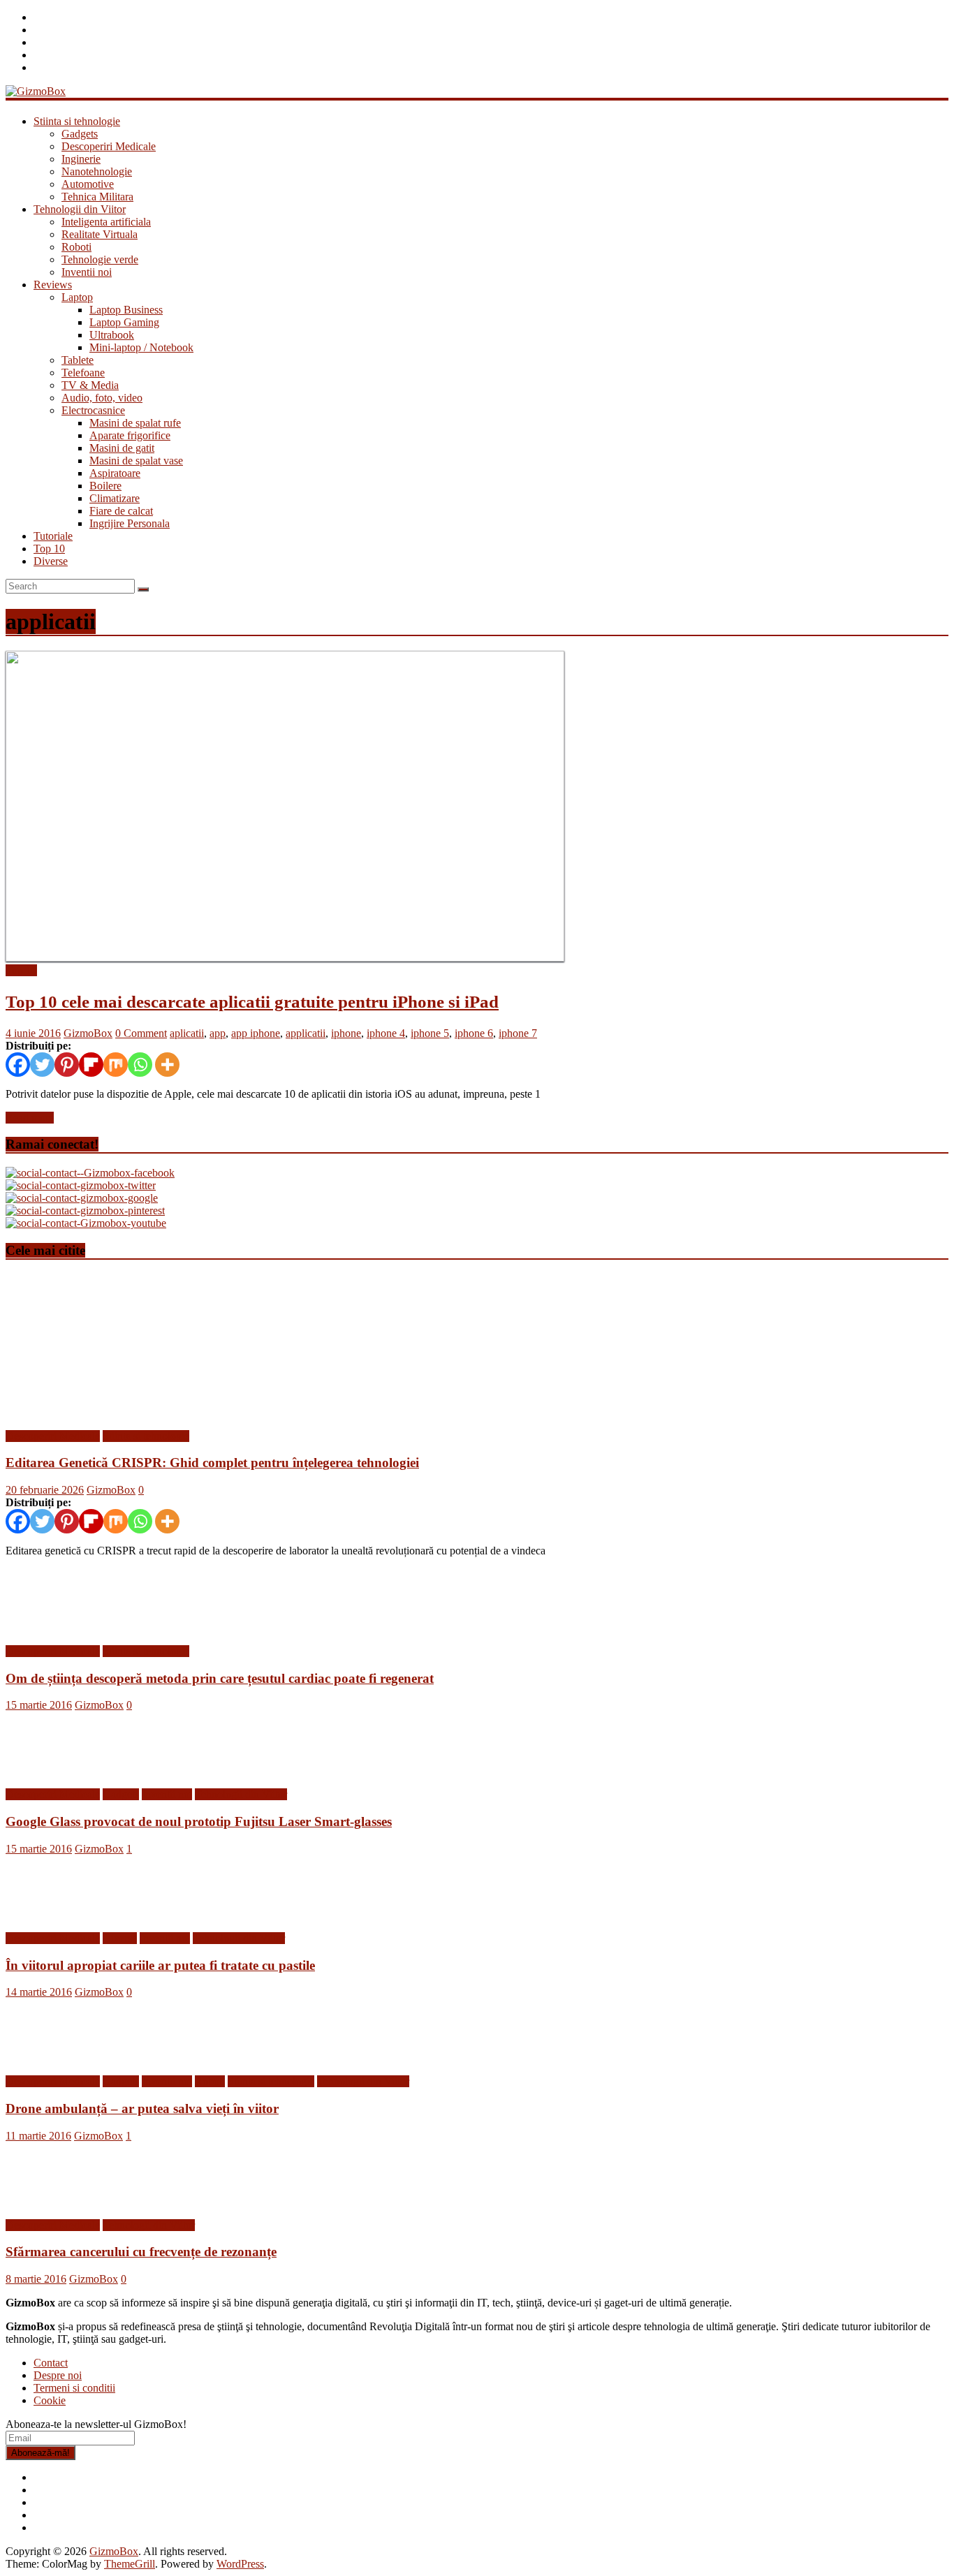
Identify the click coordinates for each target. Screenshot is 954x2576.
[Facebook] (18, 1065)
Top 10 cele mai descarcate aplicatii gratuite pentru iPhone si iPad (252, 1002)
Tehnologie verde (100, 259)
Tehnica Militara (97, 197)
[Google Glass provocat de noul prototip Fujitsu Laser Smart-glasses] (51, 1771)
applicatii (306, 1033)
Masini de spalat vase (136, 461)
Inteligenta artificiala (106, 222)
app (218, 1033)
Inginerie (81, 159)
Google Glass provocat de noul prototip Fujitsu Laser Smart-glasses (199, 1821)
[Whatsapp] (140, 1065)
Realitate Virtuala (100, 234)
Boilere (105, 486)
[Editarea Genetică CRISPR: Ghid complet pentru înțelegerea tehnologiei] (142, 1412)
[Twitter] (42, 1065)
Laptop (77, 297)
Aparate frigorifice (130, 435)
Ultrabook (112, 335)
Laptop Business (126, 310)
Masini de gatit (122, 448)
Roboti (76, 247)
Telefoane (83, 373)
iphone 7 (518, 1033)
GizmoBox (88, 1033)
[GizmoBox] (36, 91)
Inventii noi (87, 272)
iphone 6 (474, 1033)
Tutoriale (53, 536)
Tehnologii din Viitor (80, 209)
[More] (167, 1065)
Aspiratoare (115, 473)
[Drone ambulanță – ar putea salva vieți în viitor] (51, 2058)
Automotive (88, 184)
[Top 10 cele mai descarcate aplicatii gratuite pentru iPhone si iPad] (285, 958)
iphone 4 (386, 1033)
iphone (346, 1033)
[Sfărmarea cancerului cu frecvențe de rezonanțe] (51, 2201)
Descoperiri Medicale (109, 146)
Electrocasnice (93, 410)
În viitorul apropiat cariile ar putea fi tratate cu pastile (160, 1965)
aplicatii (187, 1033)
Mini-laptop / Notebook (141, 347)
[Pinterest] (67, 1065)
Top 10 (49, 549)
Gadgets (80, 134)
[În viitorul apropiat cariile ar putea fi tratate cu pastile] (51, 1914)
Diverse (51, 561)
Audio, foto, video (102, 398)
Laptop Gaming (124, 322)
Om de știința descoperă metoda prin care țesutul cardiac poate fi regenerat (220, 1678)
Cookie (50, 2400)
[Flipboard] (91, 1065)
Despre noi (58, 2375)
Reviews (53, 285)
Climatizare (115, 498)
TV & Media (90, 385)
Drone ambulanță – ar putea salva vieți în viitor (142, 2108)
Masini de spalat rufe (135, 423)
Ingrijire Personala (130, 523)
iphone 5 (430, 1033)
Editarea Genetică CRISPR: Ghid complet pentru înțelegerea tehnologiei (212, 1463)
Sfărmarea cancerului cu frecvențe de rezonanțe (141, 2252)
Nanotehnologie (97, 171)
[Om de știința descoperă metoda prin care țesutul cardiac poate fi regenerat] (51, 1627)
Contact (51, 2363)
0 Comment (141, 1033)
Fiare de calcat (121, 511)
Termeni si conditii (74, 2388)
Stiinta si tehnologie (77, 121)
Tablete (78, 360)
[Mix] (116, 1065)
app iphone (256, 1033)
